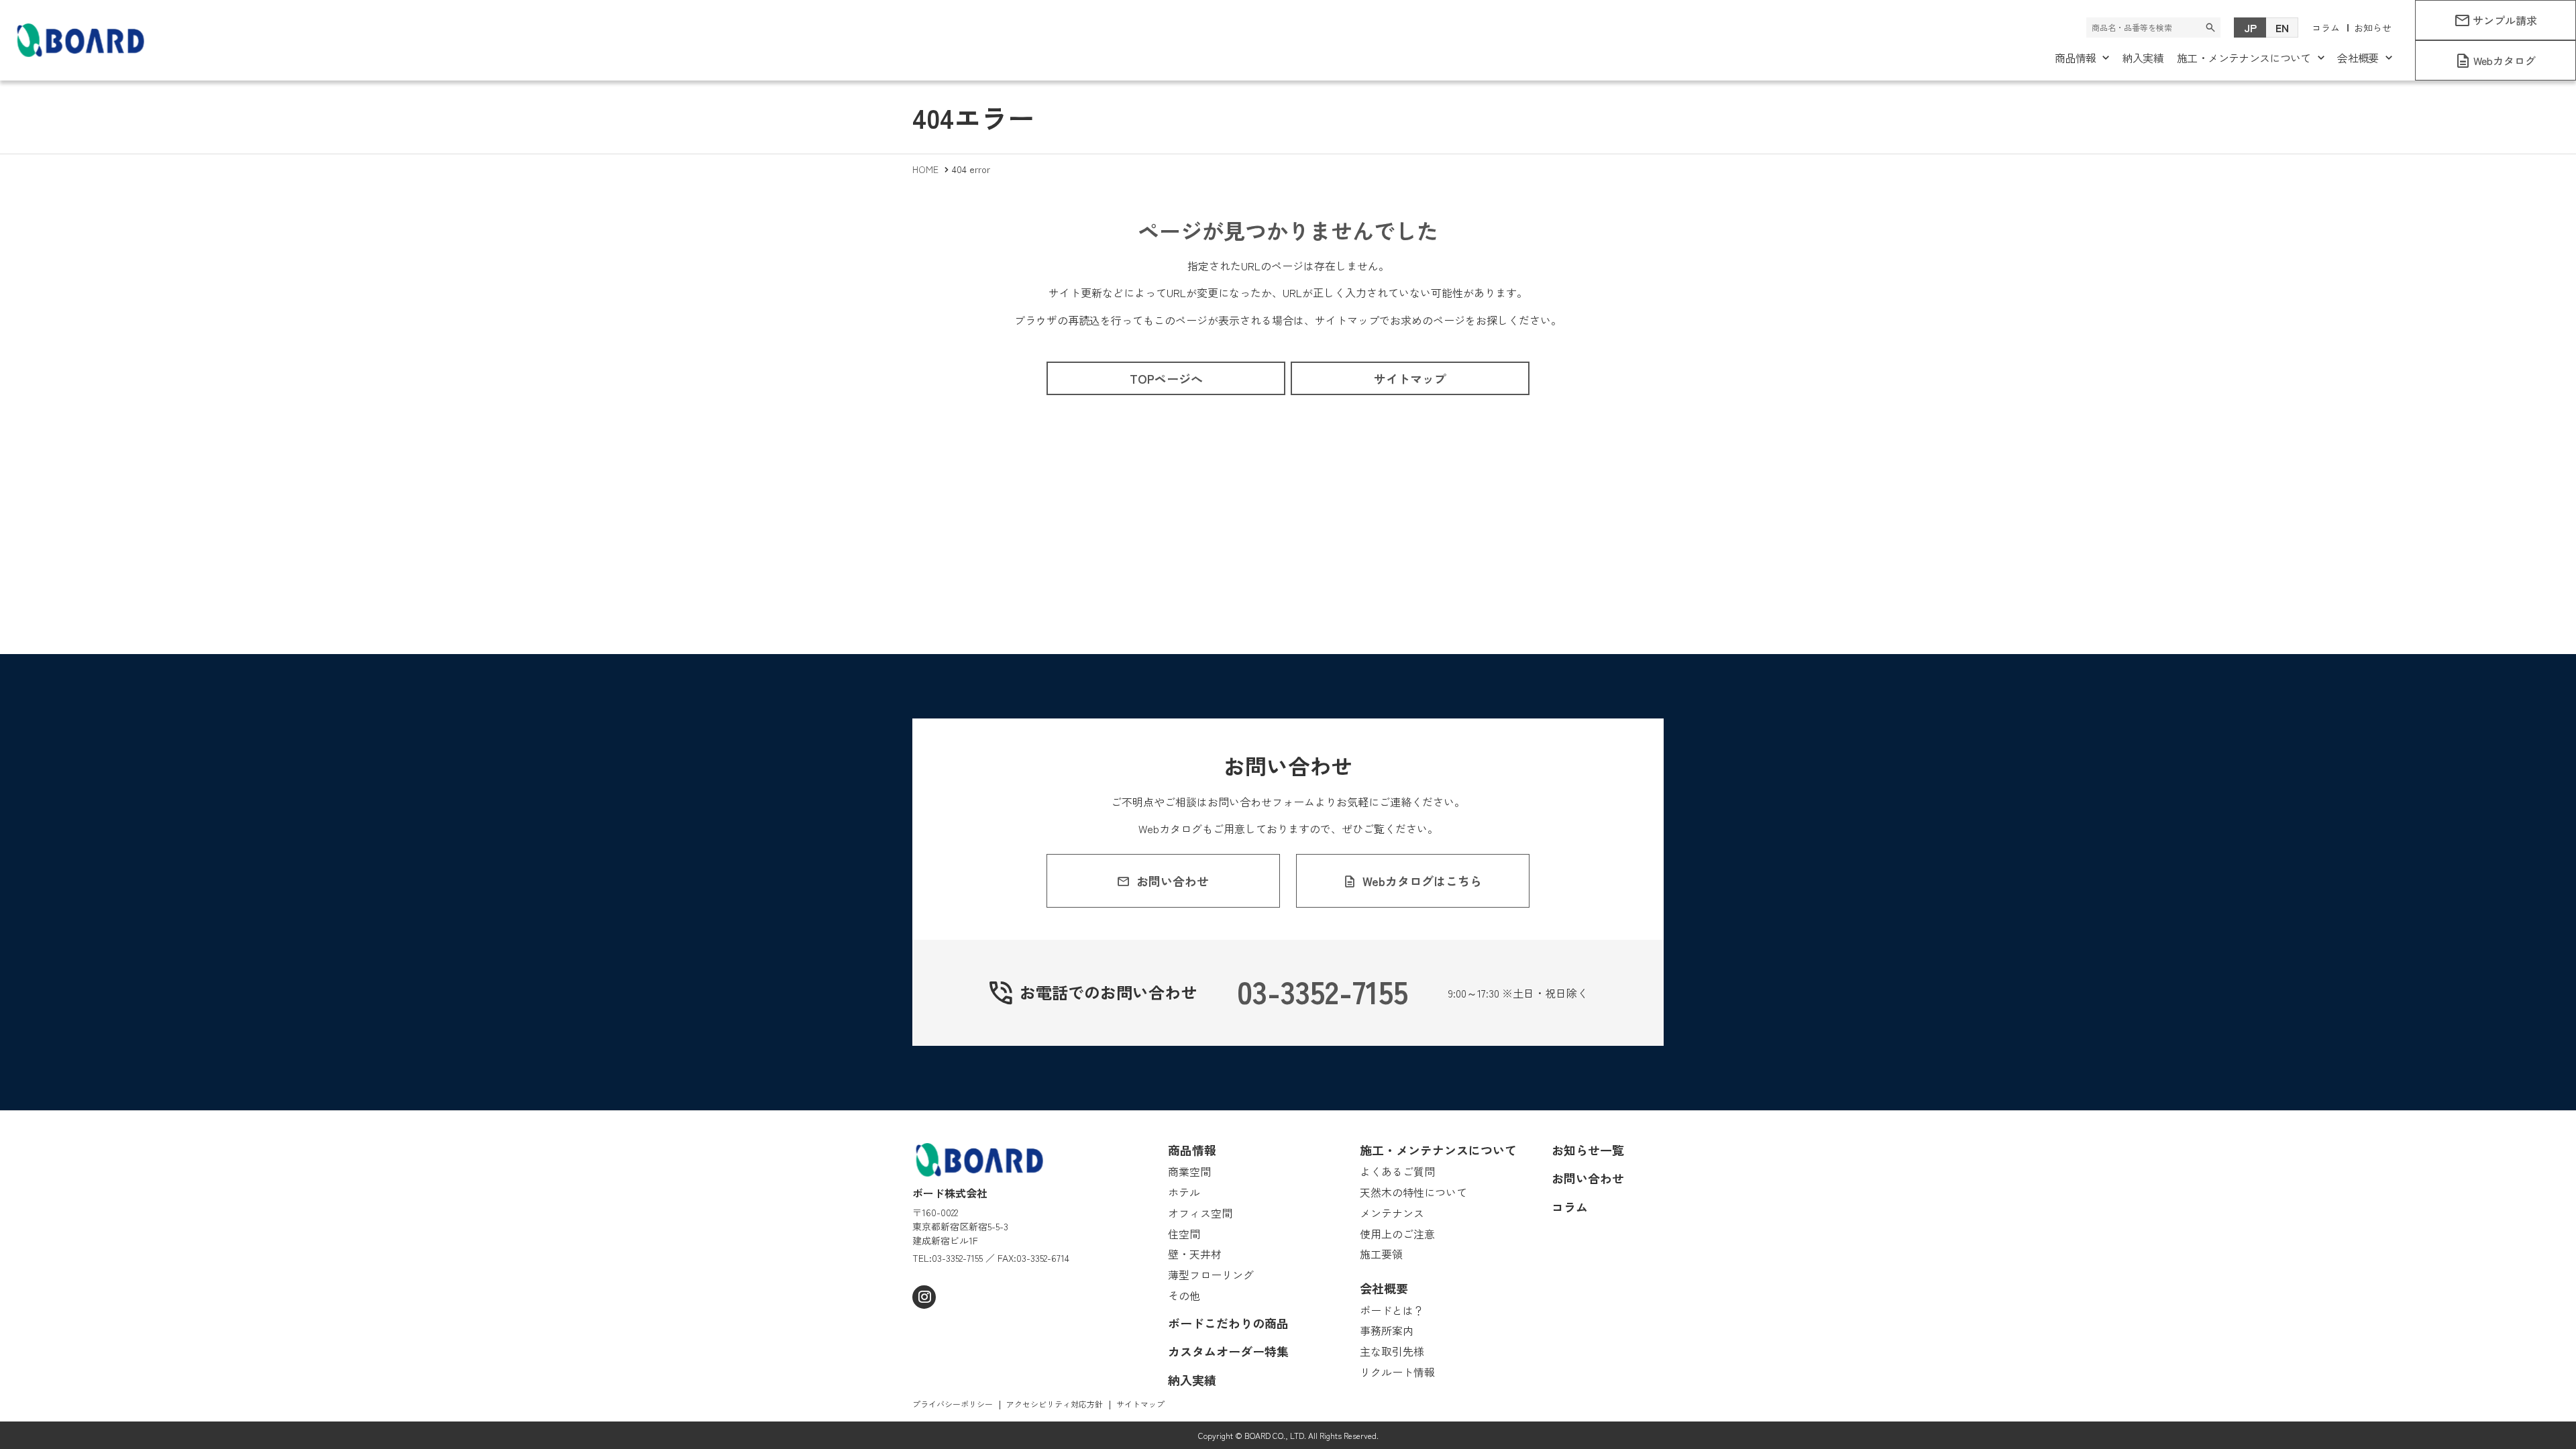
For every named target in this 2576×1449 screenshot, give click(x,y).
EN (2282, 28)
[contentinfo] (1288, 1280)
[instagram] (924, 1297)
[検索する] (2210, 28)
